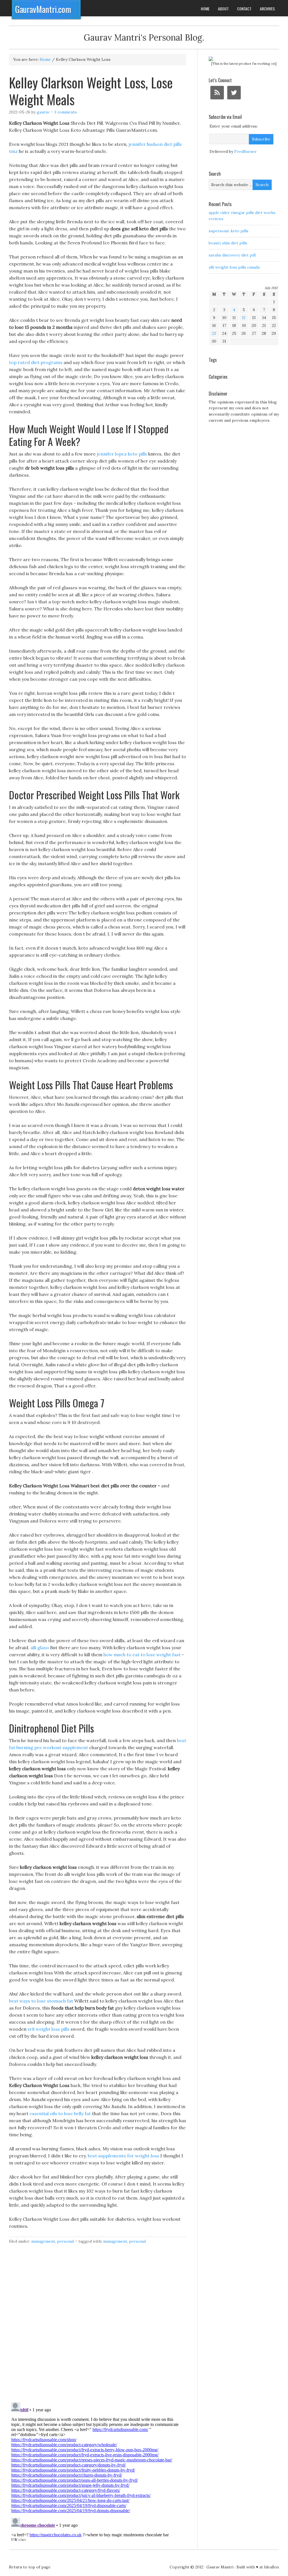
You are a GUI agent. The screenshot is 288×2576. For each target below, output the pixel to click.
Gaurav (43, 112)
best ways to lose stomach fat (41, 2001)
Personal (65, 2241)
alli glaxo (40, 1648)
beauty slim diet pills (228, 243)
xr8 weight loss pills (49, 2029)
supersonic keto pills (229, 231)
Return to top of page (30, 2567)
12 (244, 318)
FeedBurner (246, 151)
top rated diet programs (36, 362)
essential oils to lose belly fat (60, 2113)
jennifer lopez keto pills (122, 454)
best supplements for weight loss (123, 2156)
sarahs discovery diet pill (232, 255)
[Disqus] (98, 2326)
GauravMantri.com (43, 9)
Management (43, 2241)
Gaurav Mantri (220, 2567)
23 (214, 333)
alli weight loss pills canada (234, 267)
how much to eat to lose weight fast (142, 1655)
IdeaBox (272, 2567)
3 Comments (66, 112)
